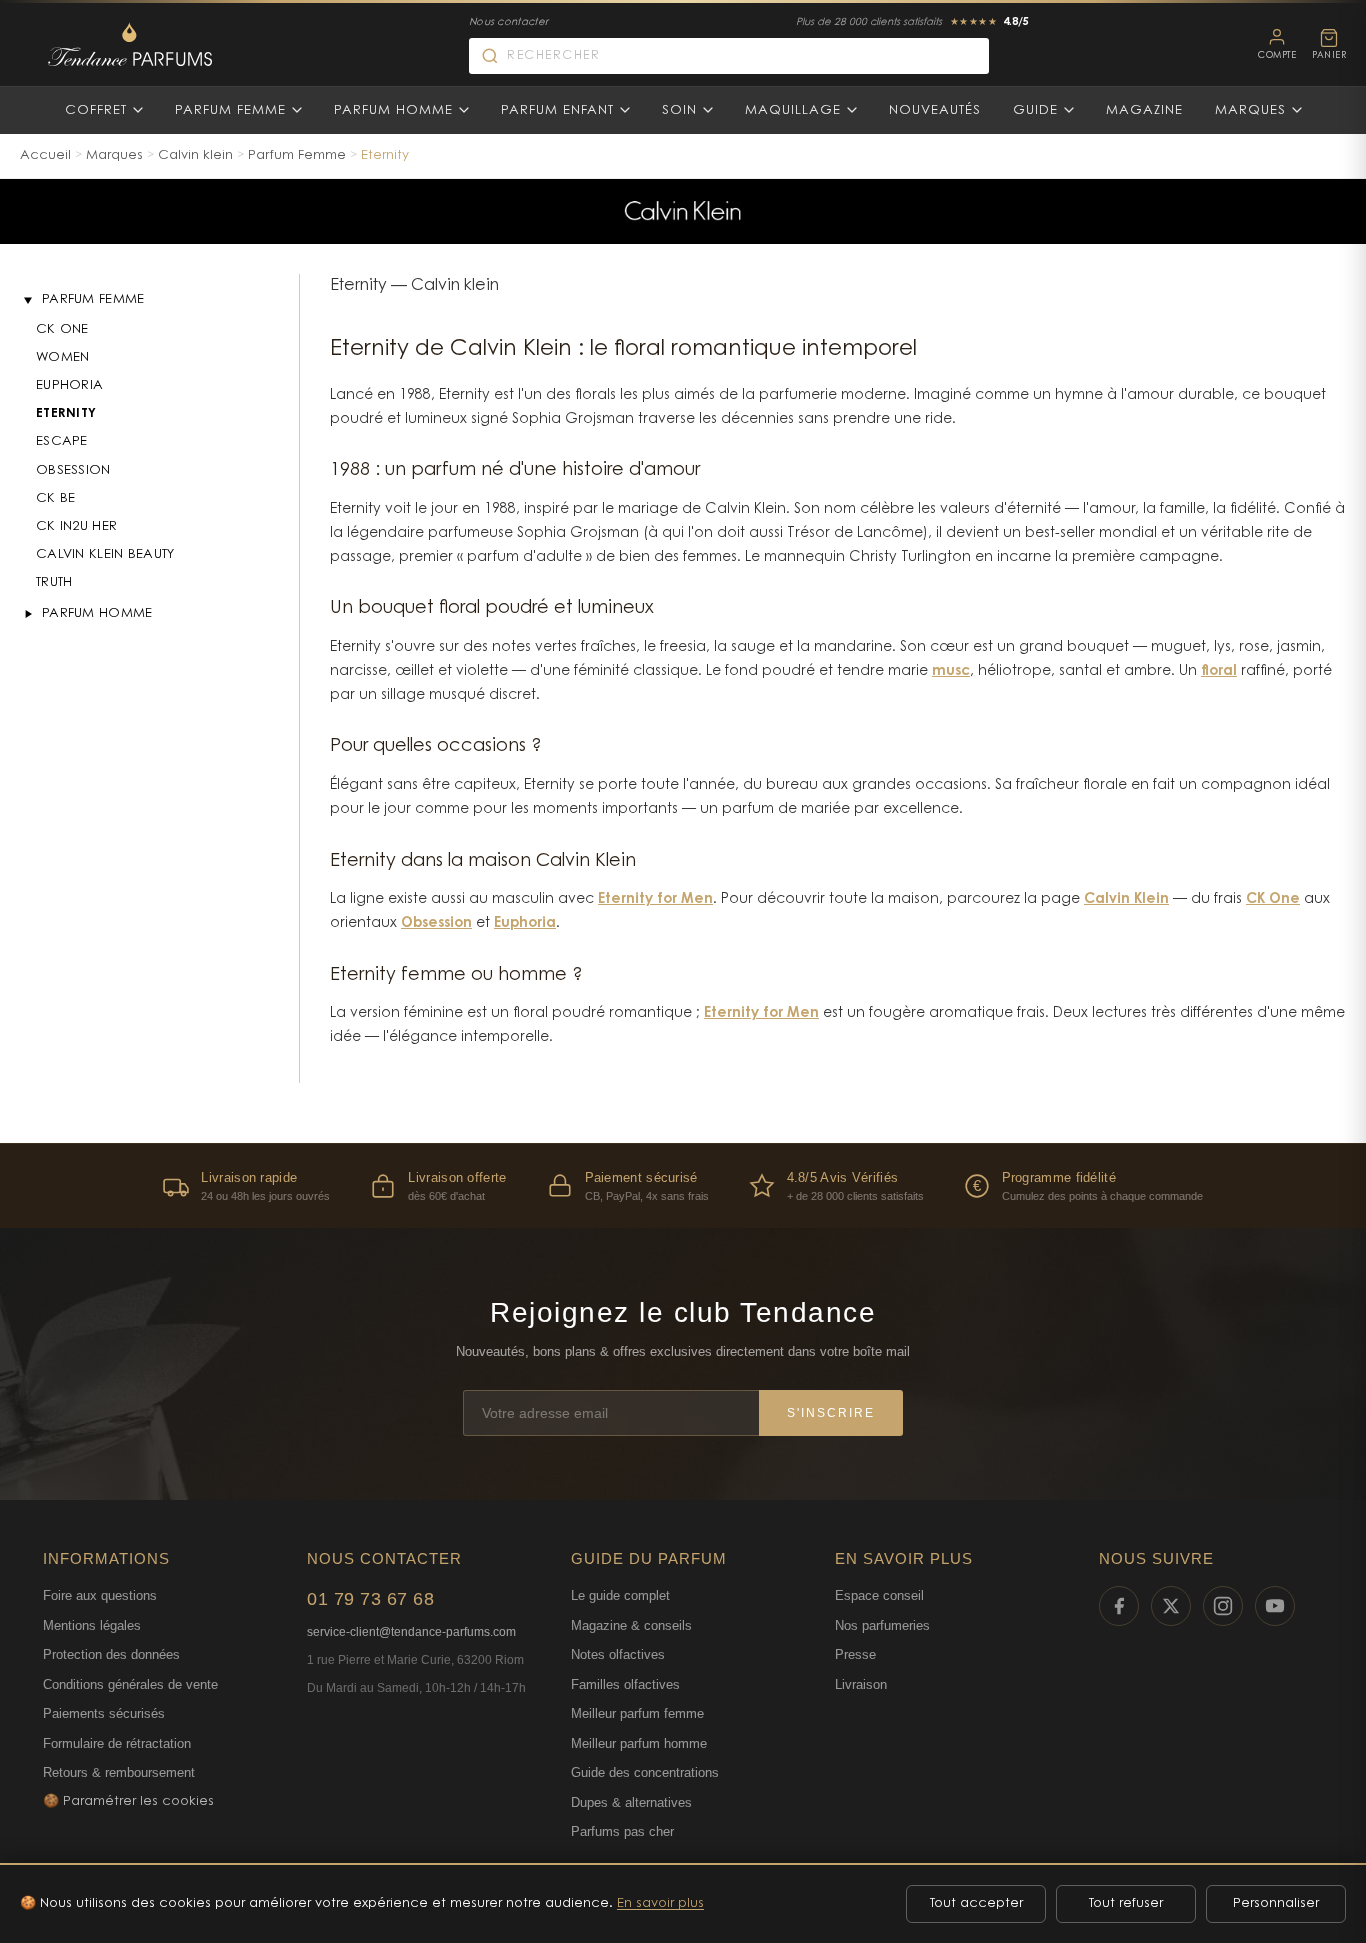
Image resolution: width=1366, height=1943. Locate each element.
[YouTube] (1275, 1606)
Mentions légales (92, 1625)
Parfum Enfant (557, 110)
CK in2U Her (76, 526)
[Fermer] (28, 300)
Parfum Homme (393, 110)
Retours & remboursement (119, 1772)
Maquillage (793, 110)
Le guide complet (620, 1595)
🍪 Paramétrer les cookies (128, 1801)
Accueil (45, 155)
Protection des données (111, 1654)
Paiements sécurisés (104, 1713)
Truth (54, 582)
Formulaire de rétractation (117, 1743)
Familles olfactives (625, 1684)
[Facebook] (1119, 1606)
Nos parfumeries (882, 1625)
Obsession (73, 470)
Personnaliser (1276, 1903)
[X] (1171, 1606)
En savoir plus (660, 1903)
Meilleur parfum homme (639, 1743)
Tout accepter (976, 1903)
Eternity (66, 413)
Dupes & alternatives (631, 1802)
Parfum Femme (230, 110)
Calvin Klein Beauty (105, 554)
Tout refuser (1126, 1903)
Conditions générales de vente (130, 1684)
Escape (62, 441)
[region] (683, 1185)
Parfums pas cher (622, 1831)
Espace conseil (879, 1595)
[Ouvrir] (28, 614)
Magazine (1144, 110)
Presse (855, 1654)
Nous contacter (508, 23)
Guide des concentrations (645, 1772)
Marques (1250, 110)
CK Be (56, 498)
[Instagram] (1223, 1606)
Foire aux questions (100, 1595)
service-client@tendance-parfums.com (411, 1632)
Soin (679, 110)
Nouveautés (935, 110)
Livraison (861, 1684)
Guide (1035, 110)
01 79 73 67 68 (370, 1599)
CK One (62, 329)
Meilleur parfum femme (637, 1713)
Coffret (96, 110)
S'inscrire (831, 1413)
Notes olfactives (618, 1654)
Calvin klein (195, 155)
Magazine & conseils (631, 1625)
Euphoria (69, 385)
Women (63, 357)
